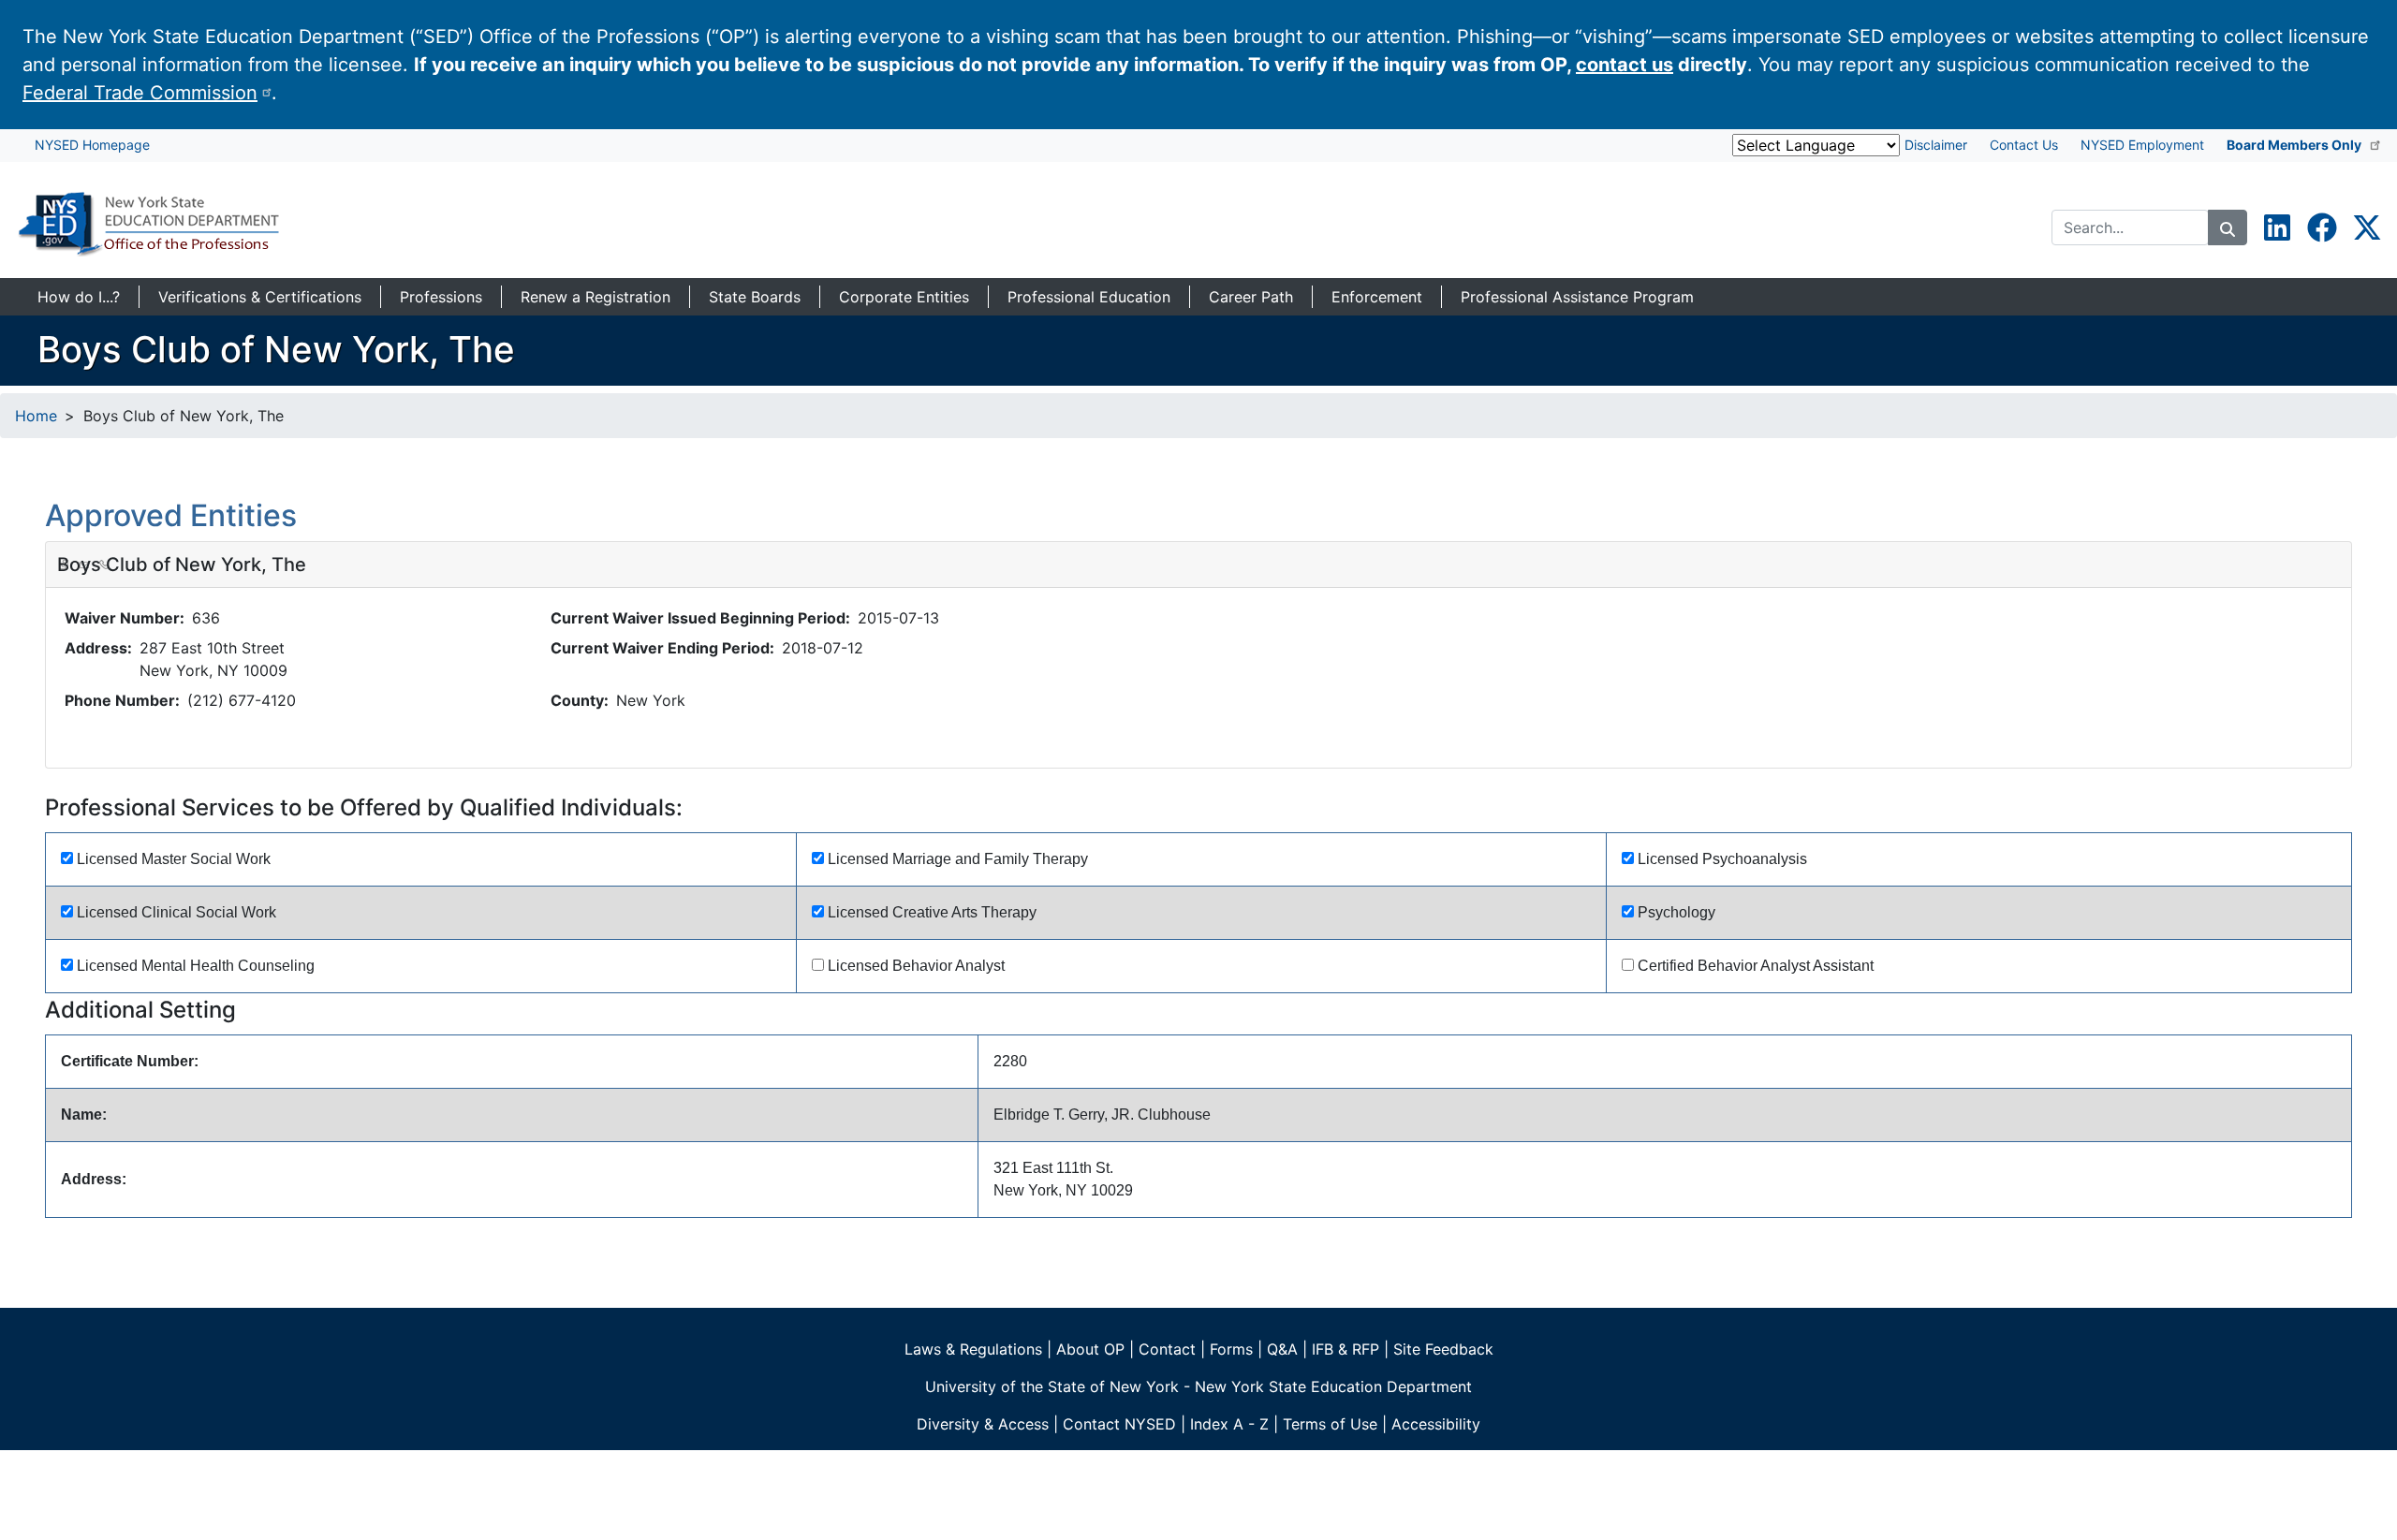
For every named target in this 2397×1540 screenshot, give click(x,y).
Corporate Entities (904, 297)
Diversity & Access (983, 1424)
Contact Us (2024, 145)
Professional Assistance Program (1577, 297)
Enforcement (1377, 297)
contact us (1625, 65)
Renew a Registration (596, 297)
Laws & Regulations (973, 1349)
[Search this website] (2228, 227)
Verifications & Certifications (260, 297)
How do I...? (79, 297)
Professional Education (1089, 297)
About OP (1090, 1349)
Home (36, 416)
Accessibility (1436, 1424)
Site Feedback (1443, 1349)
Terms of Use (1330, 1424)
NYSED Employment (2142, 145)
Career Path (1251, 297)
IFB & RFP (1346, 1349)
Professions (441, 297)
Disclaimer (1936, 145)
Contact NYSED (1119, 1424)
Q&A (1282, 1349)
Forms (1231, 1349)
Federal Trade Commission (140, 93)
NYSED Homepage (92, 145)
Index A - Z (1229, 1424)
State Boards (755, 297)
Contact (1167, 1349)
